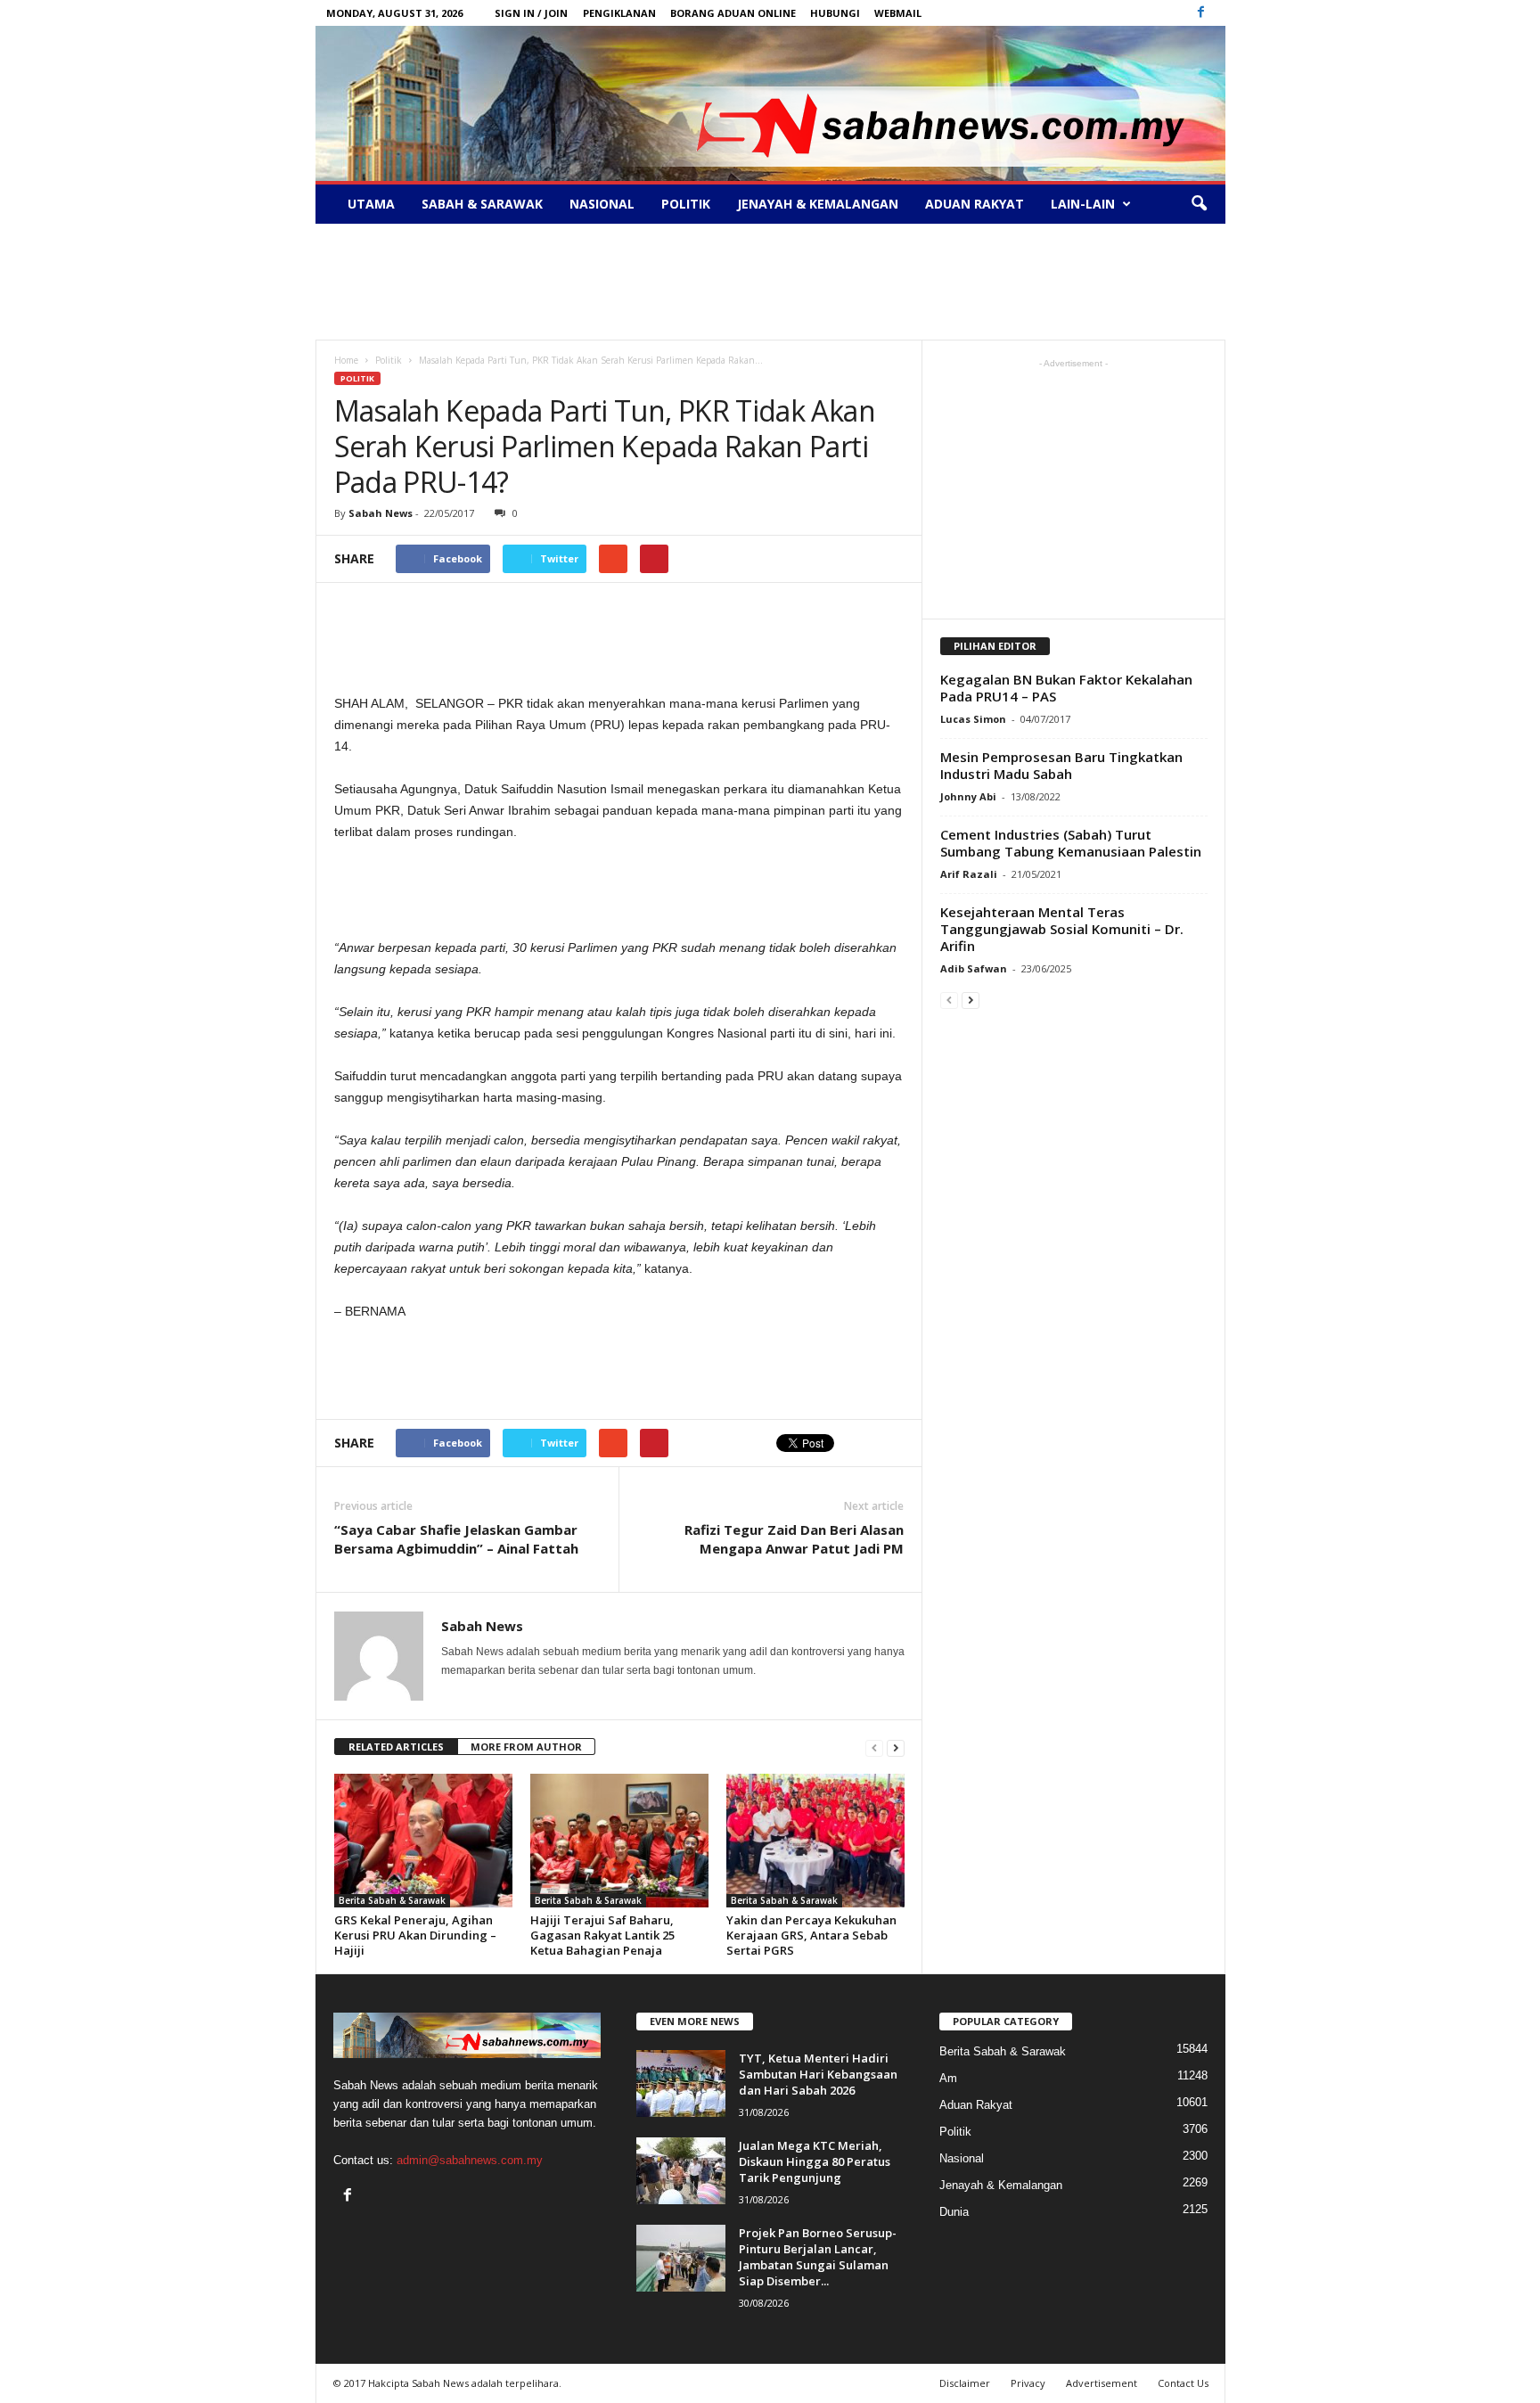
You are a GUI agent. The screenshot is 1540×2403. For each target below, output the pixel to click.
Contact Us (1183, 2383)
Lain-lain (1083, 204)
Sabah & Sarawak (482, 204)
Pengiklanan (619, 13)
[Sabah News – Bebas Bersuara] (770, 103)
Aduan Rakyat (975, 204)
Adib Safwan (974, 968)
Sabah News (381, 513)
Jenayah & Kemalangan (818, 204)
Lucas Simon (973, 719)
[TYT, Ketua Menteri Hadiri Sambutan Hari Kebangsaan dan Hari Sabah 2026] (681, 2083)
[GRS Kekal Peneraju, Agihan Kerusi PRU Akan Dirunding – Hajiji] (423, 1841)
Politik (686, 204)
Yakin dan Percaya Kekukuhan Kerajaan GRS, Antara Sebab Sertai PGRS (811, 1935)
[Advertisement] (770, 282)
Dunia (954, 2212)
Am (948, 2078)
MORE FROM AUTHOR (526, 1747)
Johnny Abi (968, 796)
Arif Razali (969, 874)
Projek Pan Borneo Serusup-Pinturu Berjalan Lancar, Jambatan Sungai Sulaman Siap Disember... (818, 2257)
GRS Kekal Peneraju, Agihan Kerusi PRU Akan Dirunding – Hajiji (415, 1935)
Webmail (898, 13)
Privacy (1028, 2383)
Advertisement (1102, 2383)
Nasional (602, 204)
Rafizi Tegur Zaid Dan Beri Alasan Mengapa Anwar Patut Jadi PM (794, 1539)
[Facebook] (1201, 13)
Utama (371, 204)
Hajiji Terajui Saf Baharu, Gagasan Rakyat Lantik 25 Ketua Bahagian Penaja (602, 1935)
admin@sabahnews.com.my (470, 2160)
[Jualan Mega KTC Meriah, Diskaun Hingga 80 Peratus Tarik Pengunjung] (681, 2171)
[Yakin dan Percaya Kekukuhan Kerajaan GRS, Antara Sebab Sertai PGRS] (815, 1841)
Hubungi (835, 13)
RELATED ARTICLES (396, 1747)
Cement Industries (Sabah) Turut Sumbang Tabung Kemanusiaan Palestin (1071, 843)
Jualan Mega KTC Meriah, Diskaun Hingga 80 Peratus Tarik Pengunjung (815, 2161)
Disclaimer (965, 2383)
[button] (1199, 204)
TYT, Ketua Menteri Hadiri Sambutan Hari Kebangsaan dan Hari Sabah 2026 (818, 2074)
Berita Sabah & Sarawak (392, 1900)
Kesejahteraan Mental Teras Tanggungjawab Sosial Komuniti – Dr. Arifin (1062, 929)
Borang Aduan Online (733, 13)
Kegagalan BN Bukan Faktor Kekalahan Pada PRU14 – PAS (1066, 688)
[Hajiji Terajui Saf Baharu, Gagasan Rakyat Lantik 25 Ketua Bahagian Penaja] (619, 1841)
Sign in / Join (531, 13)
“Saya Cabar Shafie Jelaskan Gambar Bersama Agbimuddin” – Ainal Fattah (456, 1539)
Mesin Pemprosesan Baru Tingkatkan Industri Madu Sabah (1061, 765)
